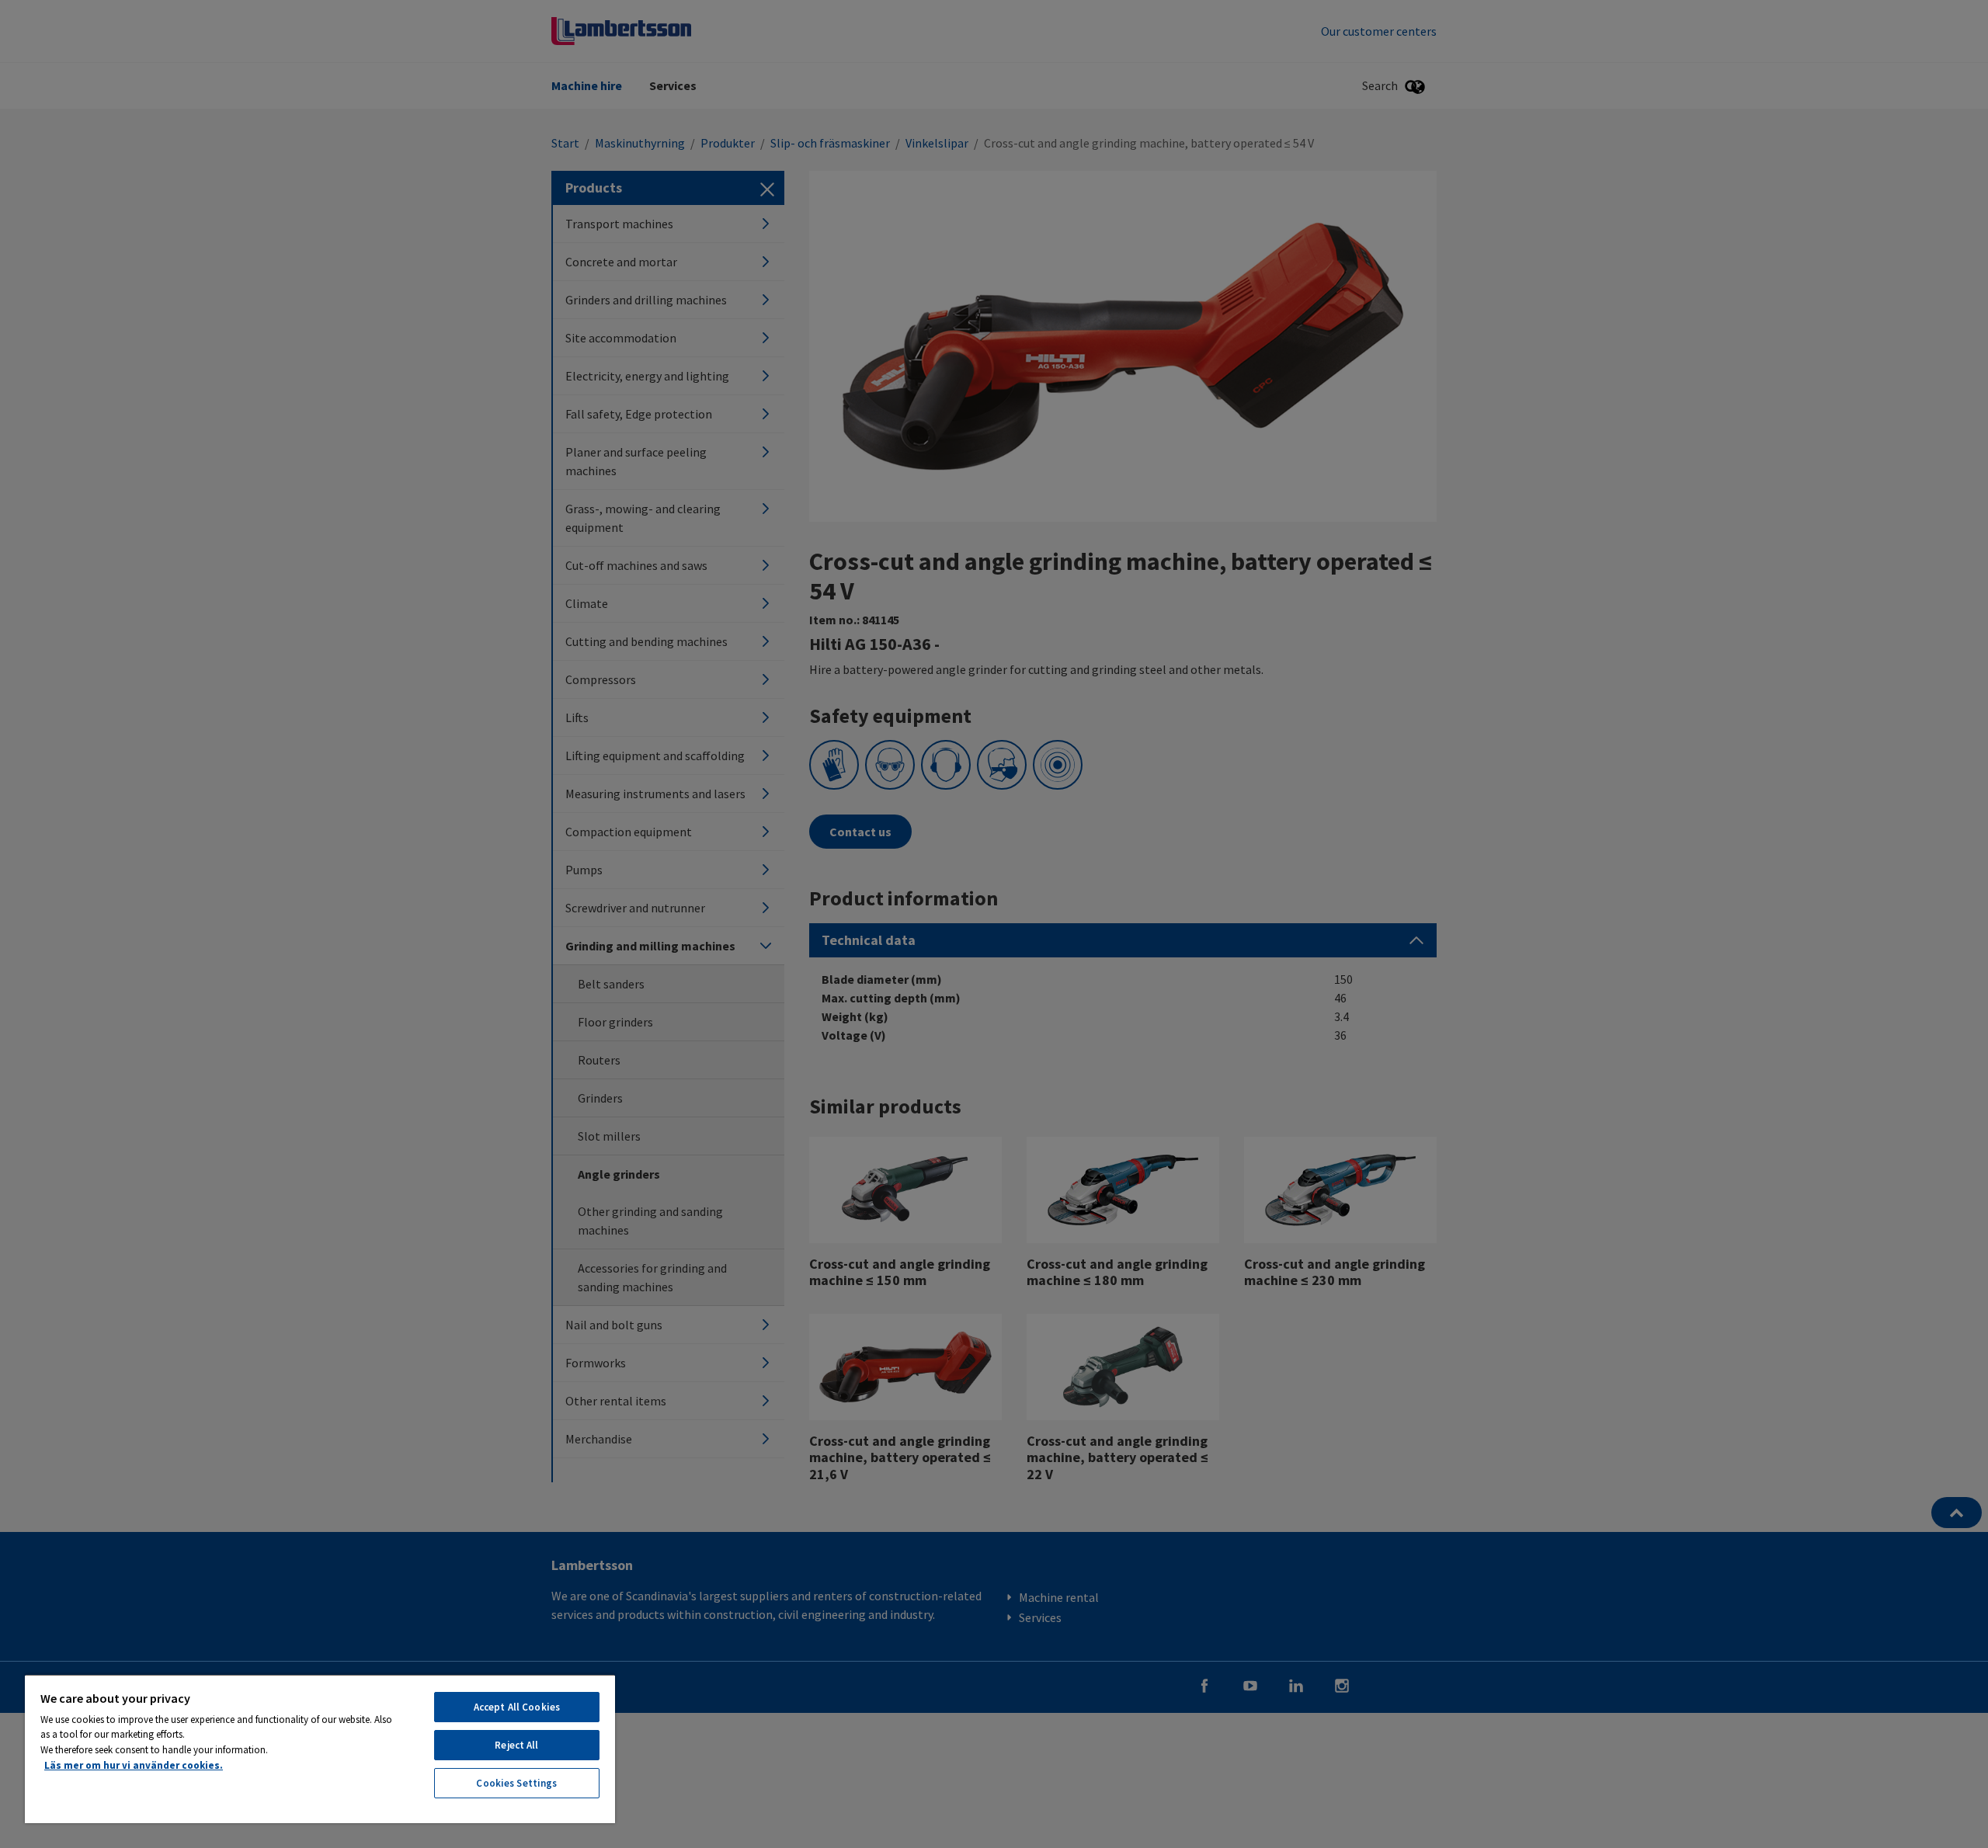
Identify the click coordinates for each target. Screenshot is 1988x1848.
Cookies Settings (516, 1783)
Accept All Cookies (517, 1707)
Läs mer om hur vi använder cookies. (134, 1765)
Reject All (516, 1745)
